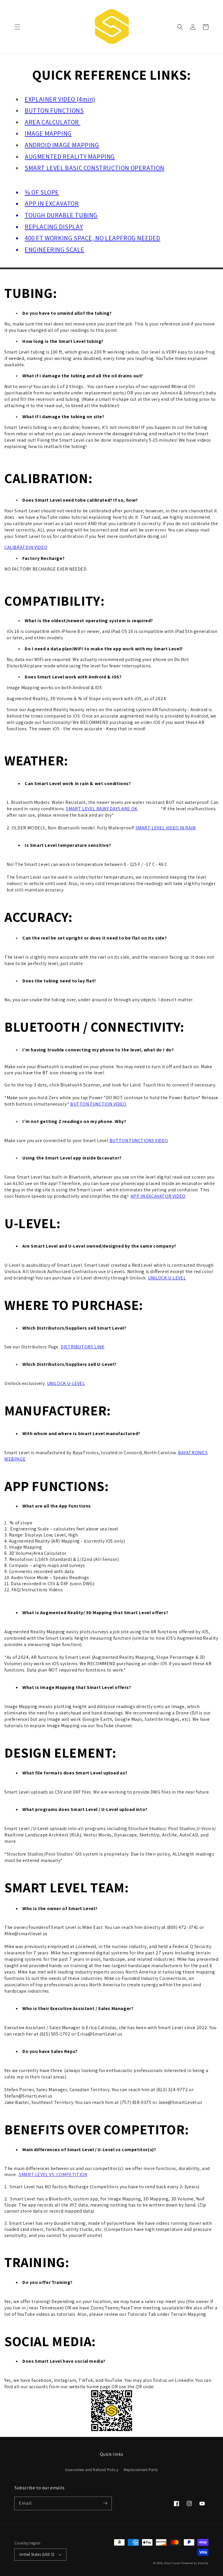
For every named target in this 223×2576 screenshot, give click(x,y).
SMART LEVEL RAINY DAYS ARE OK (102, 809)
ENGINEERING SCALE (54, 250)
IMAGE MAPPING (48, 133)
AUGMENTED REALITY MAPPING (70, 156)
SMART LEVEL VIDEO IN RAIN (166, 828)
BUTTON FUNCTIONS (54, 110)
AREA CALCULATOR (53, 122)
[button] (17, 27)
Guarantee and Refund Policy (92, 2470)
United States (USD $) (37, 2554)
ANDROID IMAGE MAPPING (62, 145)
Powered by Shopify (195, 2563)
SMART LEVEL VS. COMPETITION (53, 2174)
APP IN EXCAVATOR (52, 203)
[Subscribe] (105, 2503)
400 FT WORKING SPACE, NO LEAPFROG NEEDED (92, 238)
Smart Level (172, 2563)
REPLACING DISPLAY (54, 227)
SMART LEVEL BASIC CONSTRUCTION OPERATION (95, 168)
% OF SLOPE (42, 192)
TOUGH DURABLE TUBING (61, 215)
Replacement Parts (141, 2470)
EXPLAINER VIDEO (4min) (60, 99)
